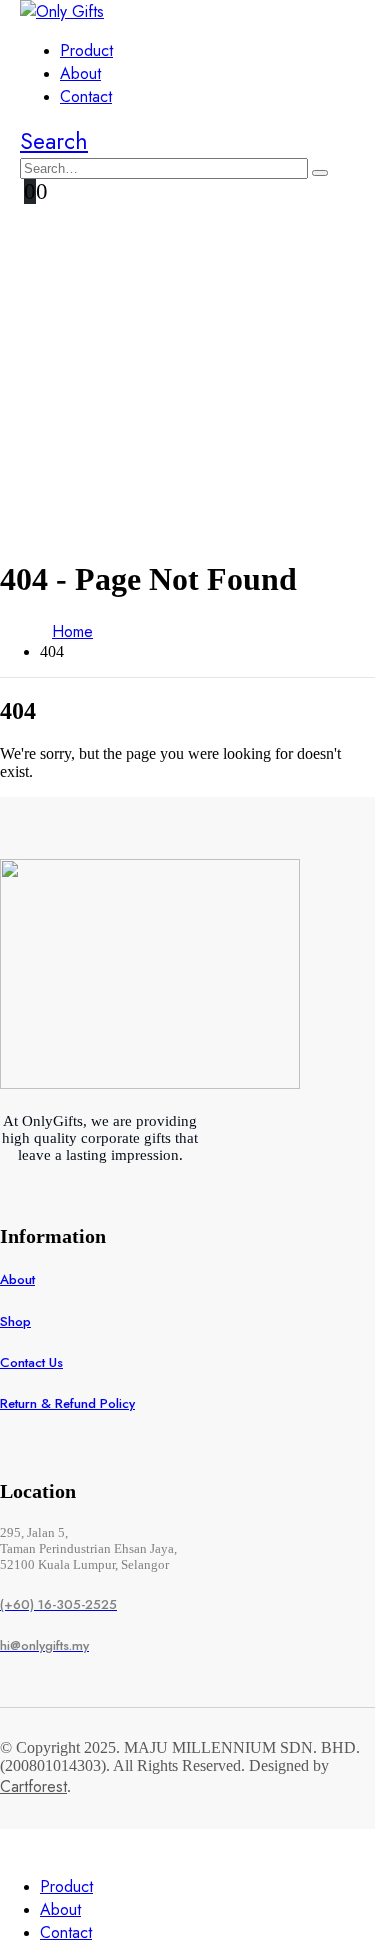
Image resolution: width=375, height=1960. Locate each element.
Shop (15, 1321)
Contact (86, 96)
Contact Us (31, 1362)
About (80, 73)
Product (86, 50)
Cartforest (33, 1786)
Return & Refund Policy (67, 1403)
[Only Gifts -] (62, 11)
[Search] (320, 173)
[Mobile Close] (12, 1847)
